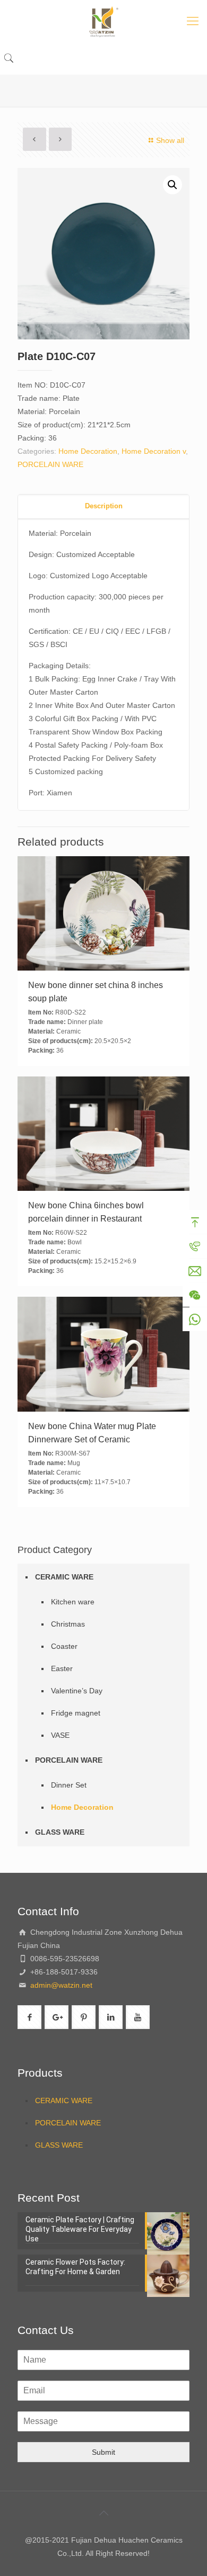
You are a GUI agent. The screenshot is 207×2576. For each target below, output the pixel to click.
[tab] (103, 506)
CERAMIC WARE (64, 1577)
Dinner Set (69, 1785)
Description (104, 506)
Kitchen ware (73, 1602)
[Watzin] (103, 21)
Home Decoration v (154, 451)
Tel (195, 1246)
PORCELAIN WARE (50, 464)
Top (195, 1222)
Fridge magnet (76, 1713)
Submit (103, 2452)
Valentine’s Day (77, 1691)
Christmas (68, 1624)
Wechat (195, 1295)
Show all (170, 140)
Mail (195, 1271)
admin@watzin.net (60, 1985)
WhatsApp (195, 1320)
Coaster (64, 1646)
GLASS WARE (60, 1832)
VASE (60, 1735)
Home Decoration (88, 451)
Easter (62, 1668)
